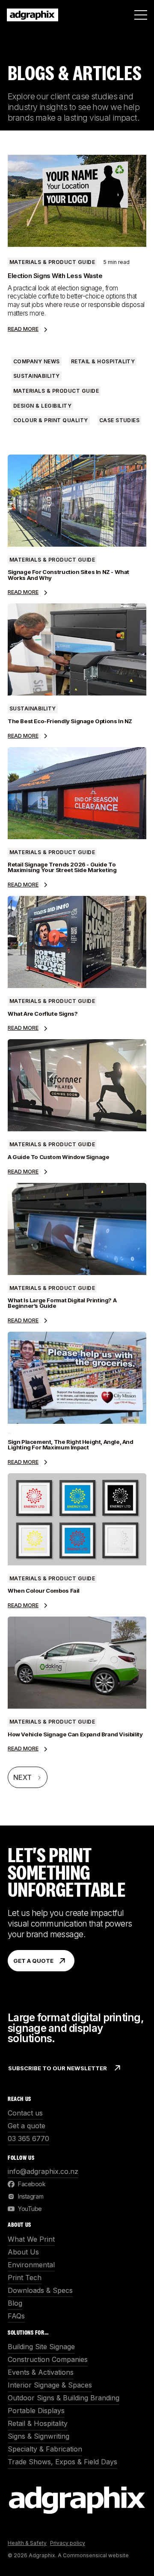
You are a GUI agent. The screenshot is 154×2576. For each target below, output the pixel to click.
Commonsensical (85, 2555)
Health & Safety (27, 2543)
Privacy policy (68, 2543)
